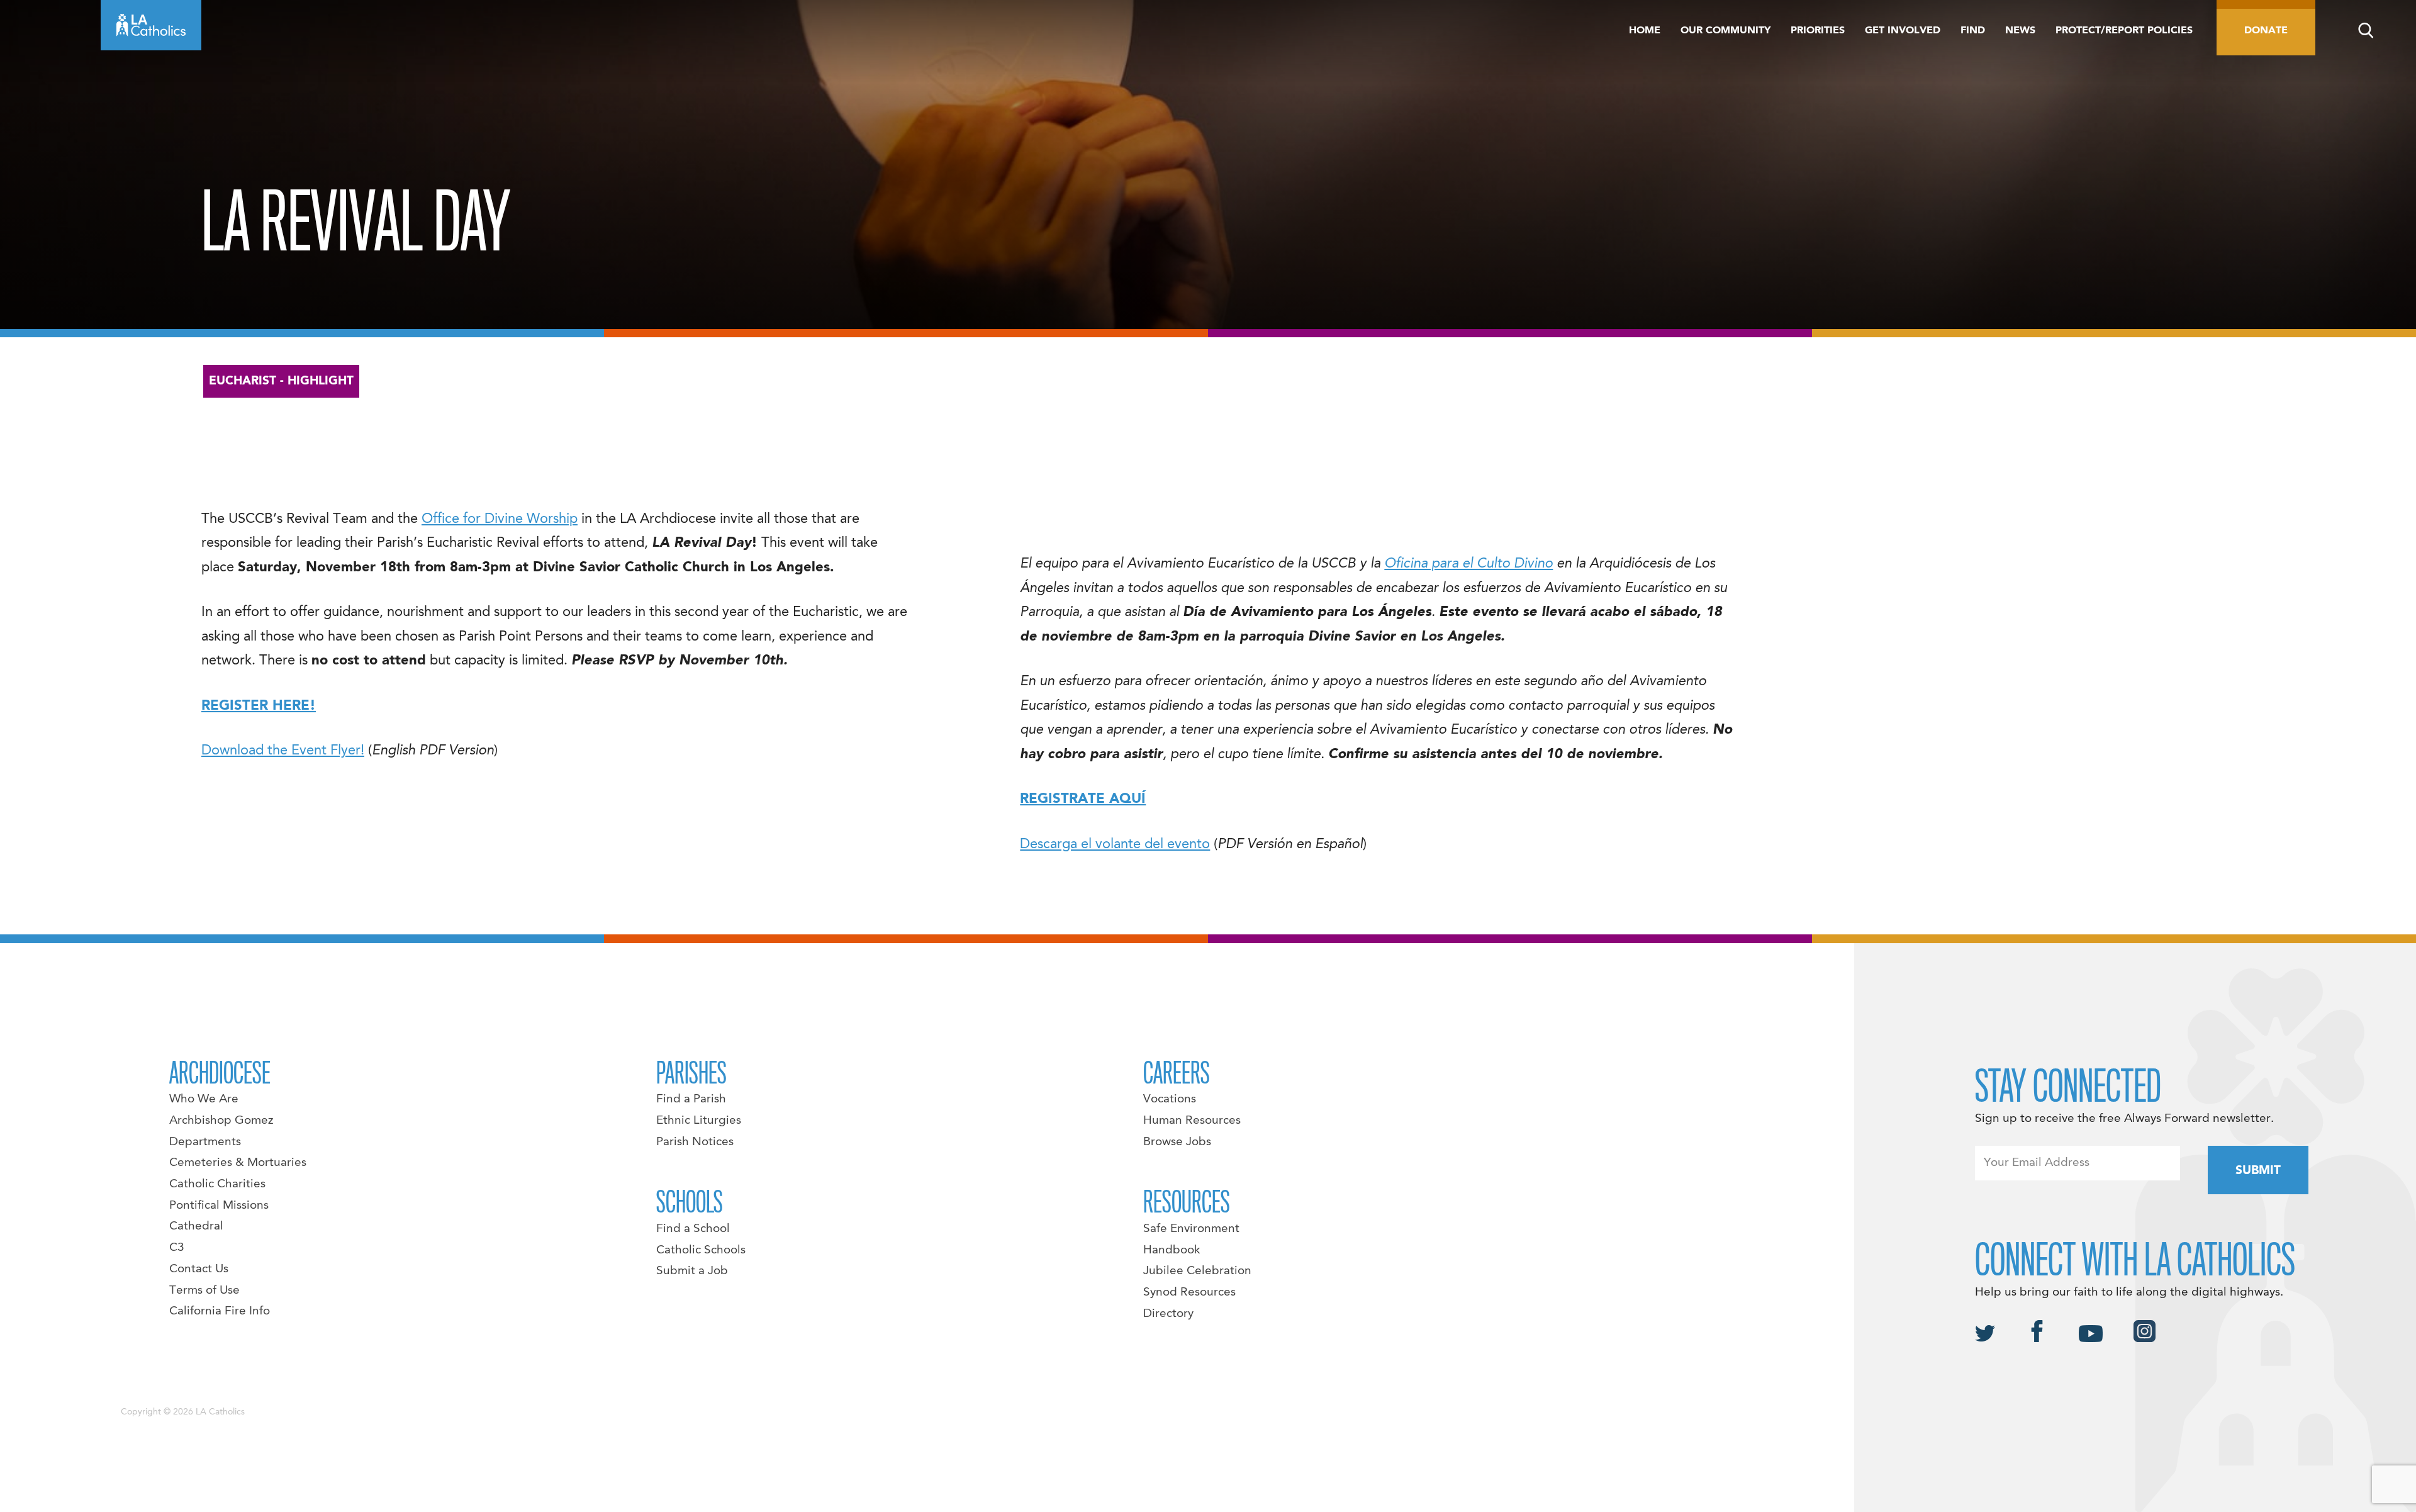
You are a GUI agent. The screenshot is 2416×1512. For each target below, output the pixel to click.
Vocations (1170, 1099)
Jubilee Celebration (1197, 1271)
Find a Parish (691, 1099)
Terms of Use (204, 1291)
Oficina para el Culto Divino (1468, 564)
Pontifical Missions (219, 1206)
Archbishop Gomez (221, 1121)
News (2020, 31)
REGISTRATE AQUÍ (1083, 799)
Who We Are (204, 1099)
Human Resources (1192, 1121)
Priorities (1818, 31)
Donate (2266, 31)
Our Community (1725, 31)
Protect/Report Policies (2124, 31)
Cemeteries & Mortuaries (238, 1163)
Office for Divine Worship (500, 519)
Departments (205, 1142)
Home (1645, 31)
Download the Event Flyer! (283, 751)
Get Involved (1903, 31)
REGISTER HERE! (259, 706)
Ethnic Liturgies (699, 1121)
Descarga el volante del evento (1115, 844)
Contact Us (199, 1269)
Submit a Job (692, 1271)
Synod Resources (1189, 1292)
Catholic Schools (701, 1250)
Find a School (693, 1229)
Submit (2258, 1171)
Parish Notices (695, 1142)
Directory (1168, 1314)
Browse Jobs (1177, 1142)
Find (1973, 31)
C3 (177, 1248)
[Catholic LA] (151, 25)
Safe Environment (1191, 1229)
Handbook (1172, 1250)
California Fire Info (220, 1311)
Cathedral (196, 1226)
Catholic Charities (217, 1184)
